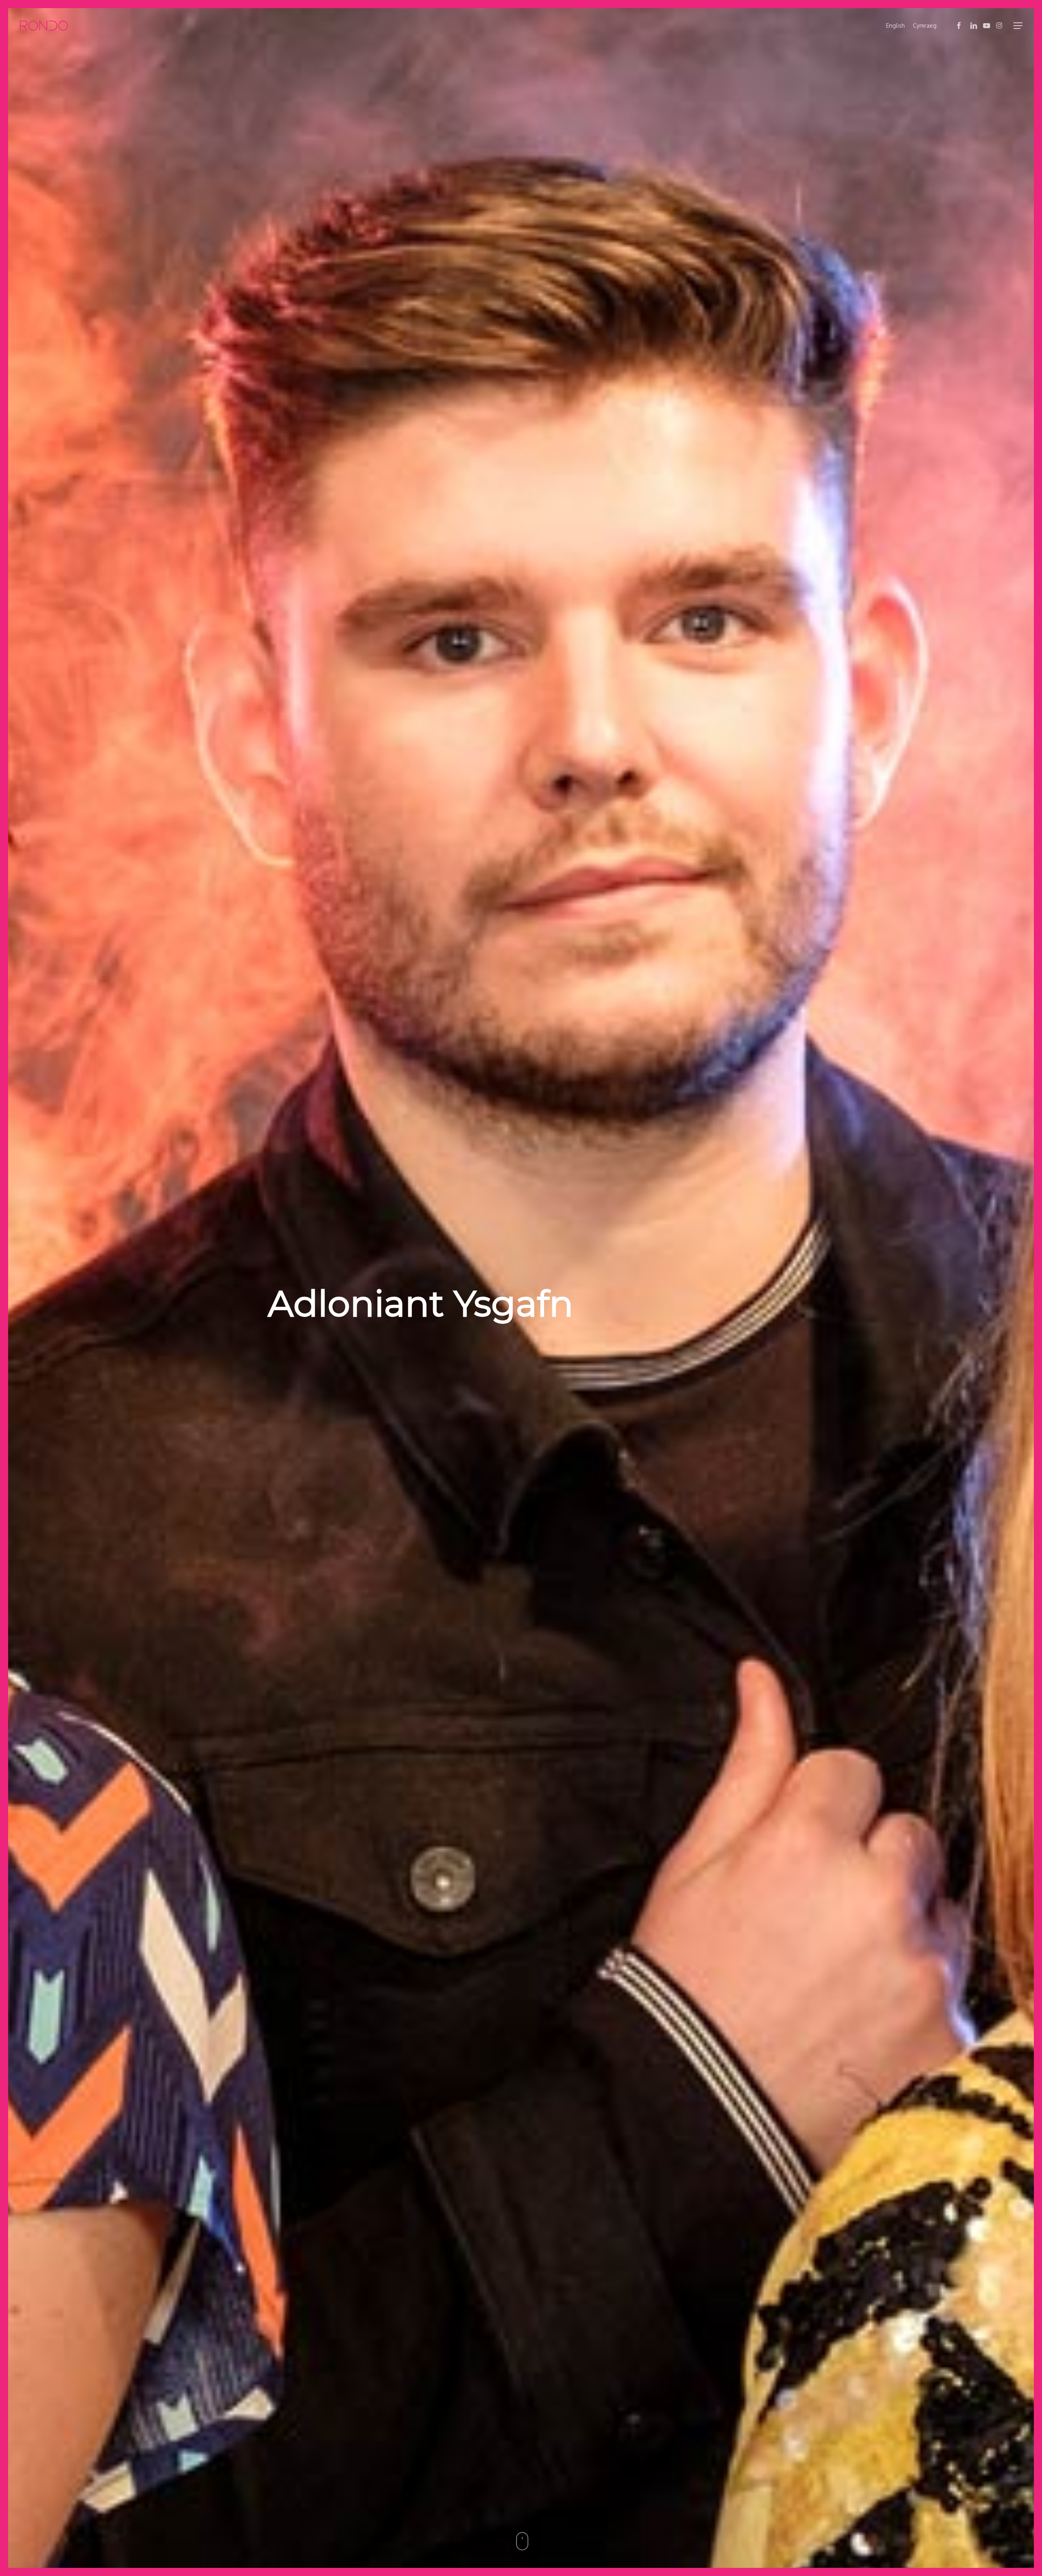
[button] (1018, 26)
